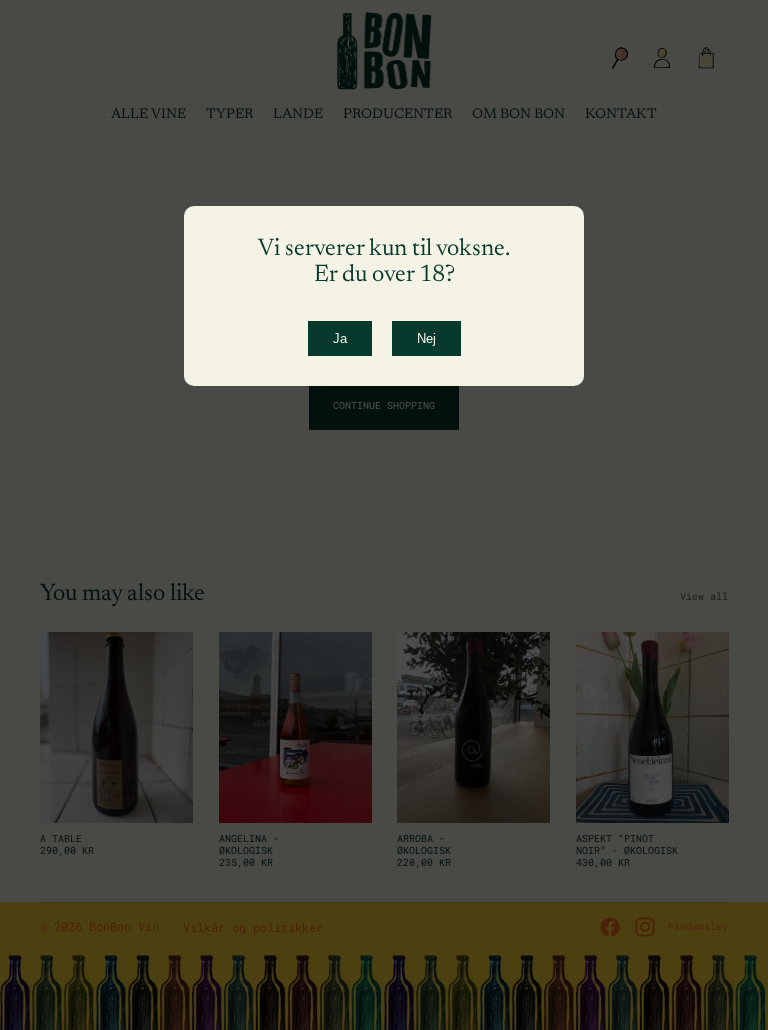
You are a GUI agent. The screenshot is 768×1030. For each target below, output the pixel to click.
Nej (426, 338)
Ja (340, 338)
